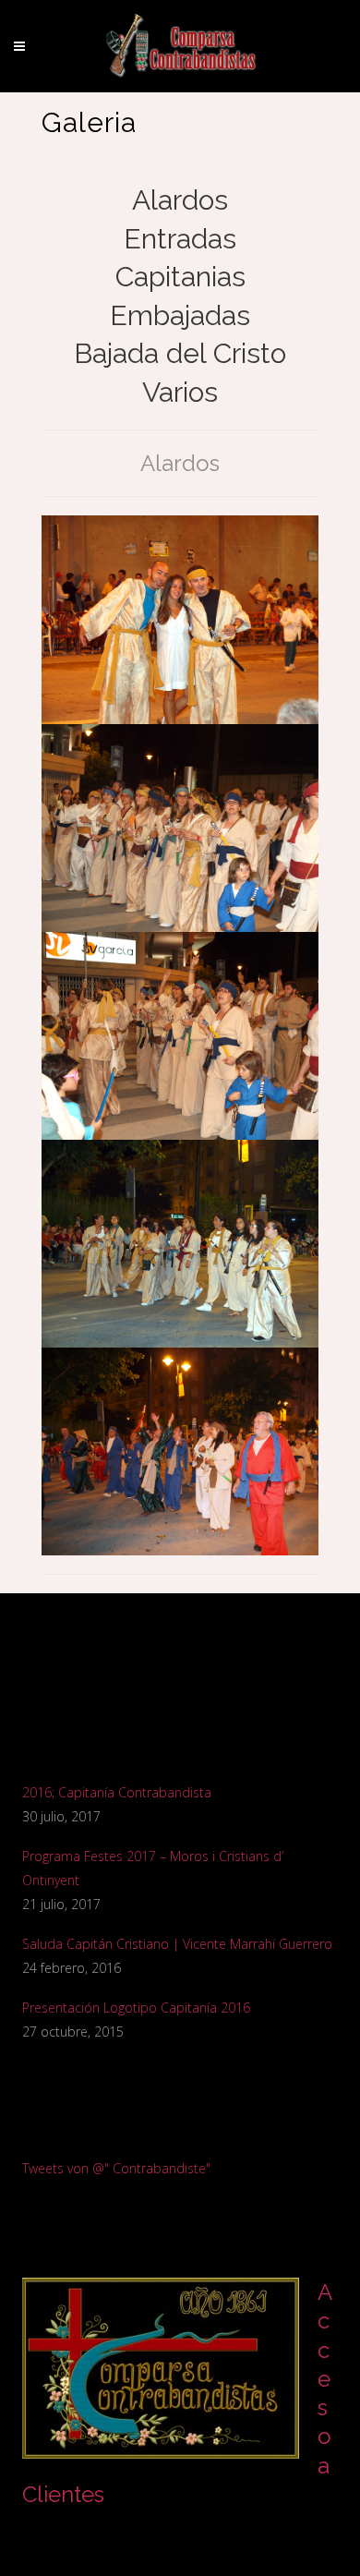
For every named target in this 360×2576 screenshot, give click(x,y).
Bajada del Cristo (180, 353)
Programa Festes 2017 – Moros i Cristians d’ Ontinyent (153, 1868)
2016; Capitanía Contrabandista (117, 1792)
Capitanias (180, 277)
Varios (180, 392)
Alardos (180, 200)
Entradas (180, 239)
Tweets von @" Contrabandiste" (116, 2168)
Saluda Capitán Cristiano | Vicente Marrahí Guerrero (177, 1944)
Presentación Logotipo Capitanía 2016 (136, 2008)
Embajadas (180, 315)
